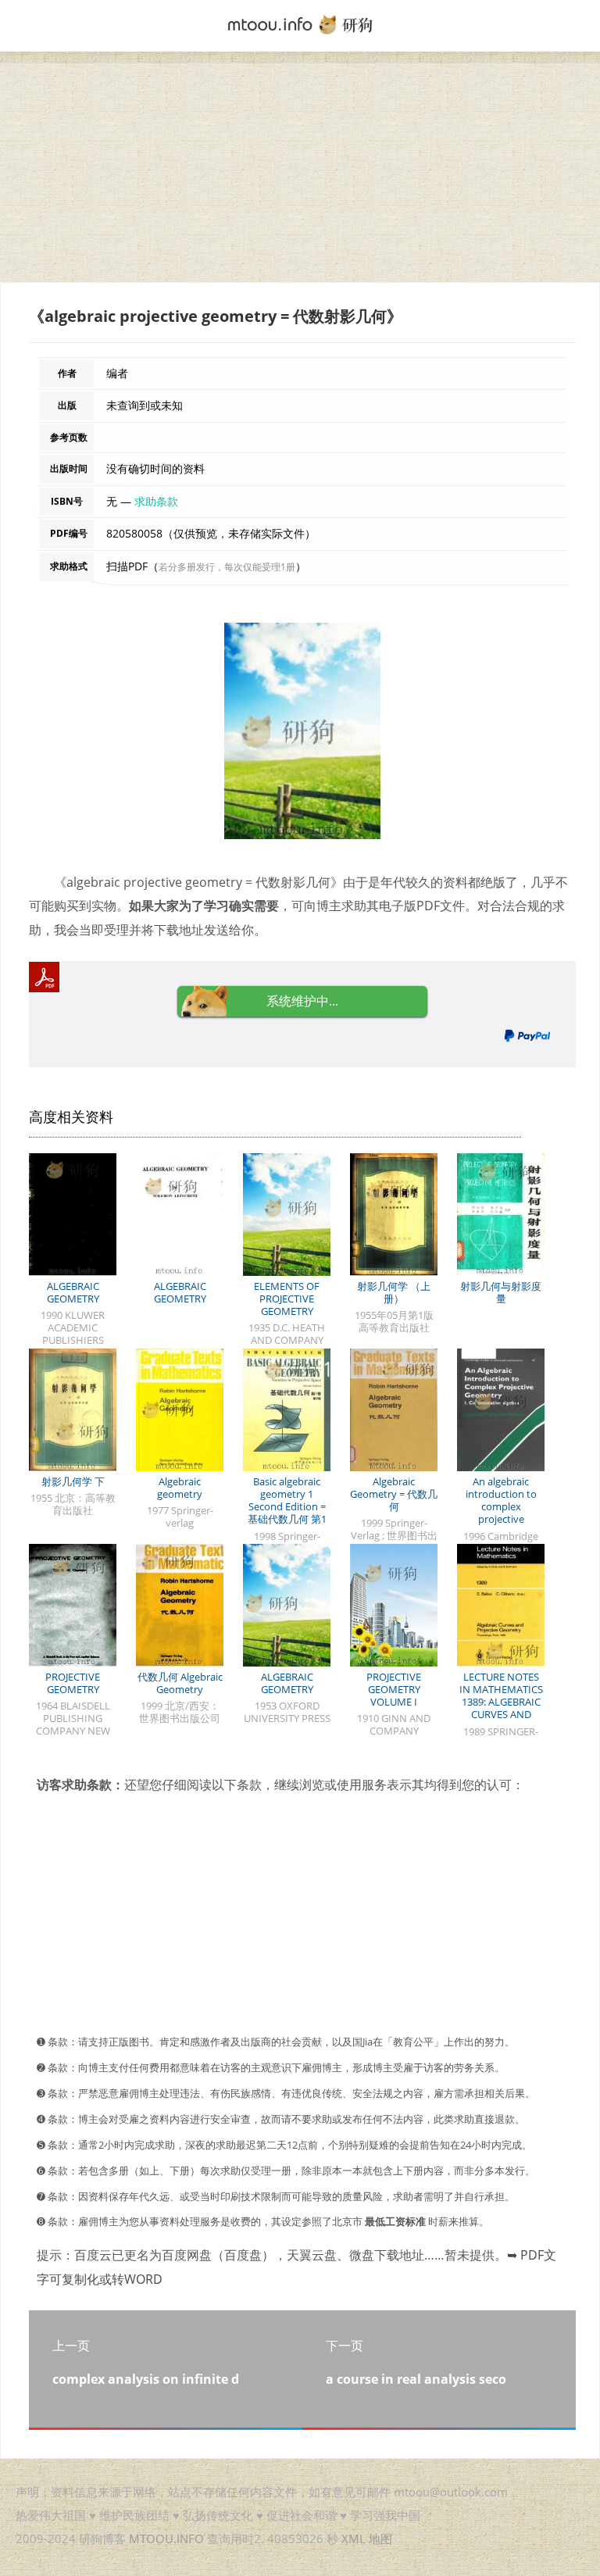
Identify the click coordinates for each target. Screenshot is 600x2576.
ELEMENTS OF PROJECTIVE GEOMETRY (287, 1299)
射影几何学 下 (73, 1481)
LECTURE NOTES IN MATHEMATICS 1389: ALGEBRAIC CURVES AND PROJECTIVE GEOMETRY (501, 1708)
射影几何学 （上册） (394, 1292)
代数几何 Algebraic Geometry (180, 1683)
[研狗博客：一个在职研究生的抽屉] (300, 23)
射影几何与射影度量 (501, 1292)
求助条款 (156, 501)
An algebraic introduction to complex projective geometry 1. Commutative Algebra (501, 1519)
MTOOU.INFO (166, 2538)
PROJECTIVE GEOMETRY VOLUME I (394, 1689)
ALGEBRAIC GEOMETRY (73, 1292)
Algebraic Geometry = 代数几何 (394, 1494)
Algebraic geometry (180, 1488)
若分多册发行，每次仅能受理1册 (227, 567)
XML (354, 2538)
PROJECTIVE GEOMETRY (73, 1683)
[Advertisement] (300, 173)
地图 (380, 2538)
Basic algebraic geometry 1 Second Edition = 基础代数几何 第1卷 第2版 (287, 1506)
